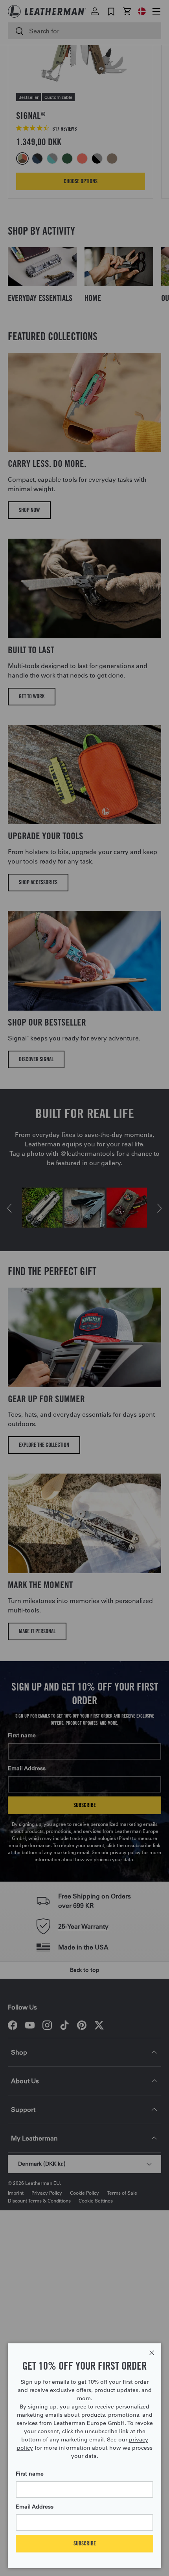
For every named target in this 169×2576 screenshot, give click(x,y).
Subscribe (85, 2543)
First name (30, 2474)
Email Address (35, 2507)
